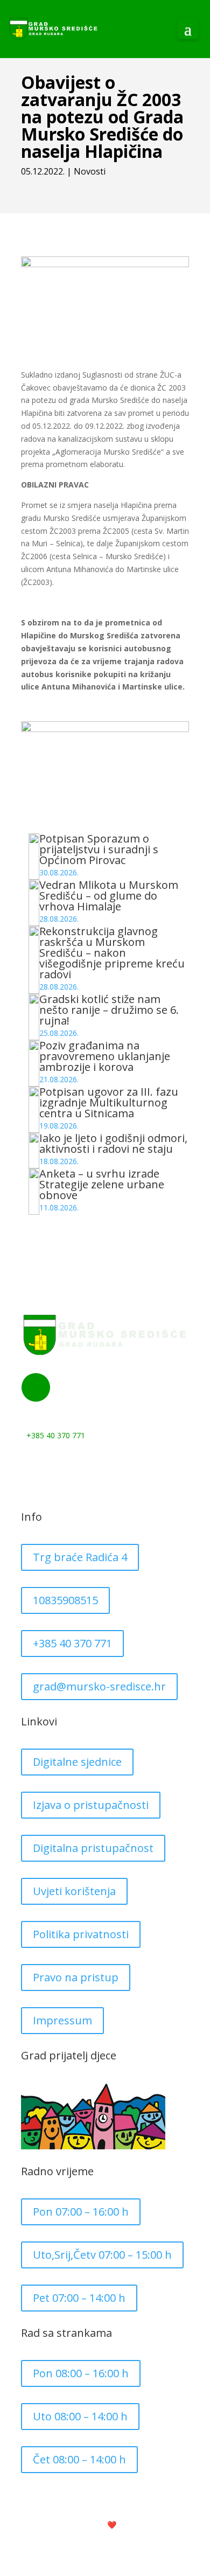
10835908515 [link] (65, 1600)
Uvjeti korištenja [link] (74, 1891)
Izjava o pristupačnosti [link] (91, 1805)
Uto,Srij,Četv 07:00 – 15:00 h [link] (102, 2255)
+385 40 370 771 (56, 1435)
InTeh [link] (140, 2525)
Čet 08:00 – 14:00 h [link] (79, 2459)
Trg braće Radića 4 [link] (80, 1557)
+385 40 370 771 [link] (72, 1643)
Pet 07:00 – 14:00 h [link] (79, 2298)
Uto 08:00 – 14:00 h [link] (80, 2416)
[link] (54, 29)
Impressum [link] (62, 2020)
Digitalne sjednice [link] (77, 1762)
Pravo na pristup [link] (76, 1977)
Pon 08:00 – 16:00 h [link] (81, 2373)
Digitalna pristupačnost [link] (93, 1848)
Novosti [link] (90, 171)
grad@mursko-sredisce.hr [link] (99, 1686)
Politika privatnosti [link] (81, 1934)
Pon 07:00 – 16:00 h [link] (81, 2212)
